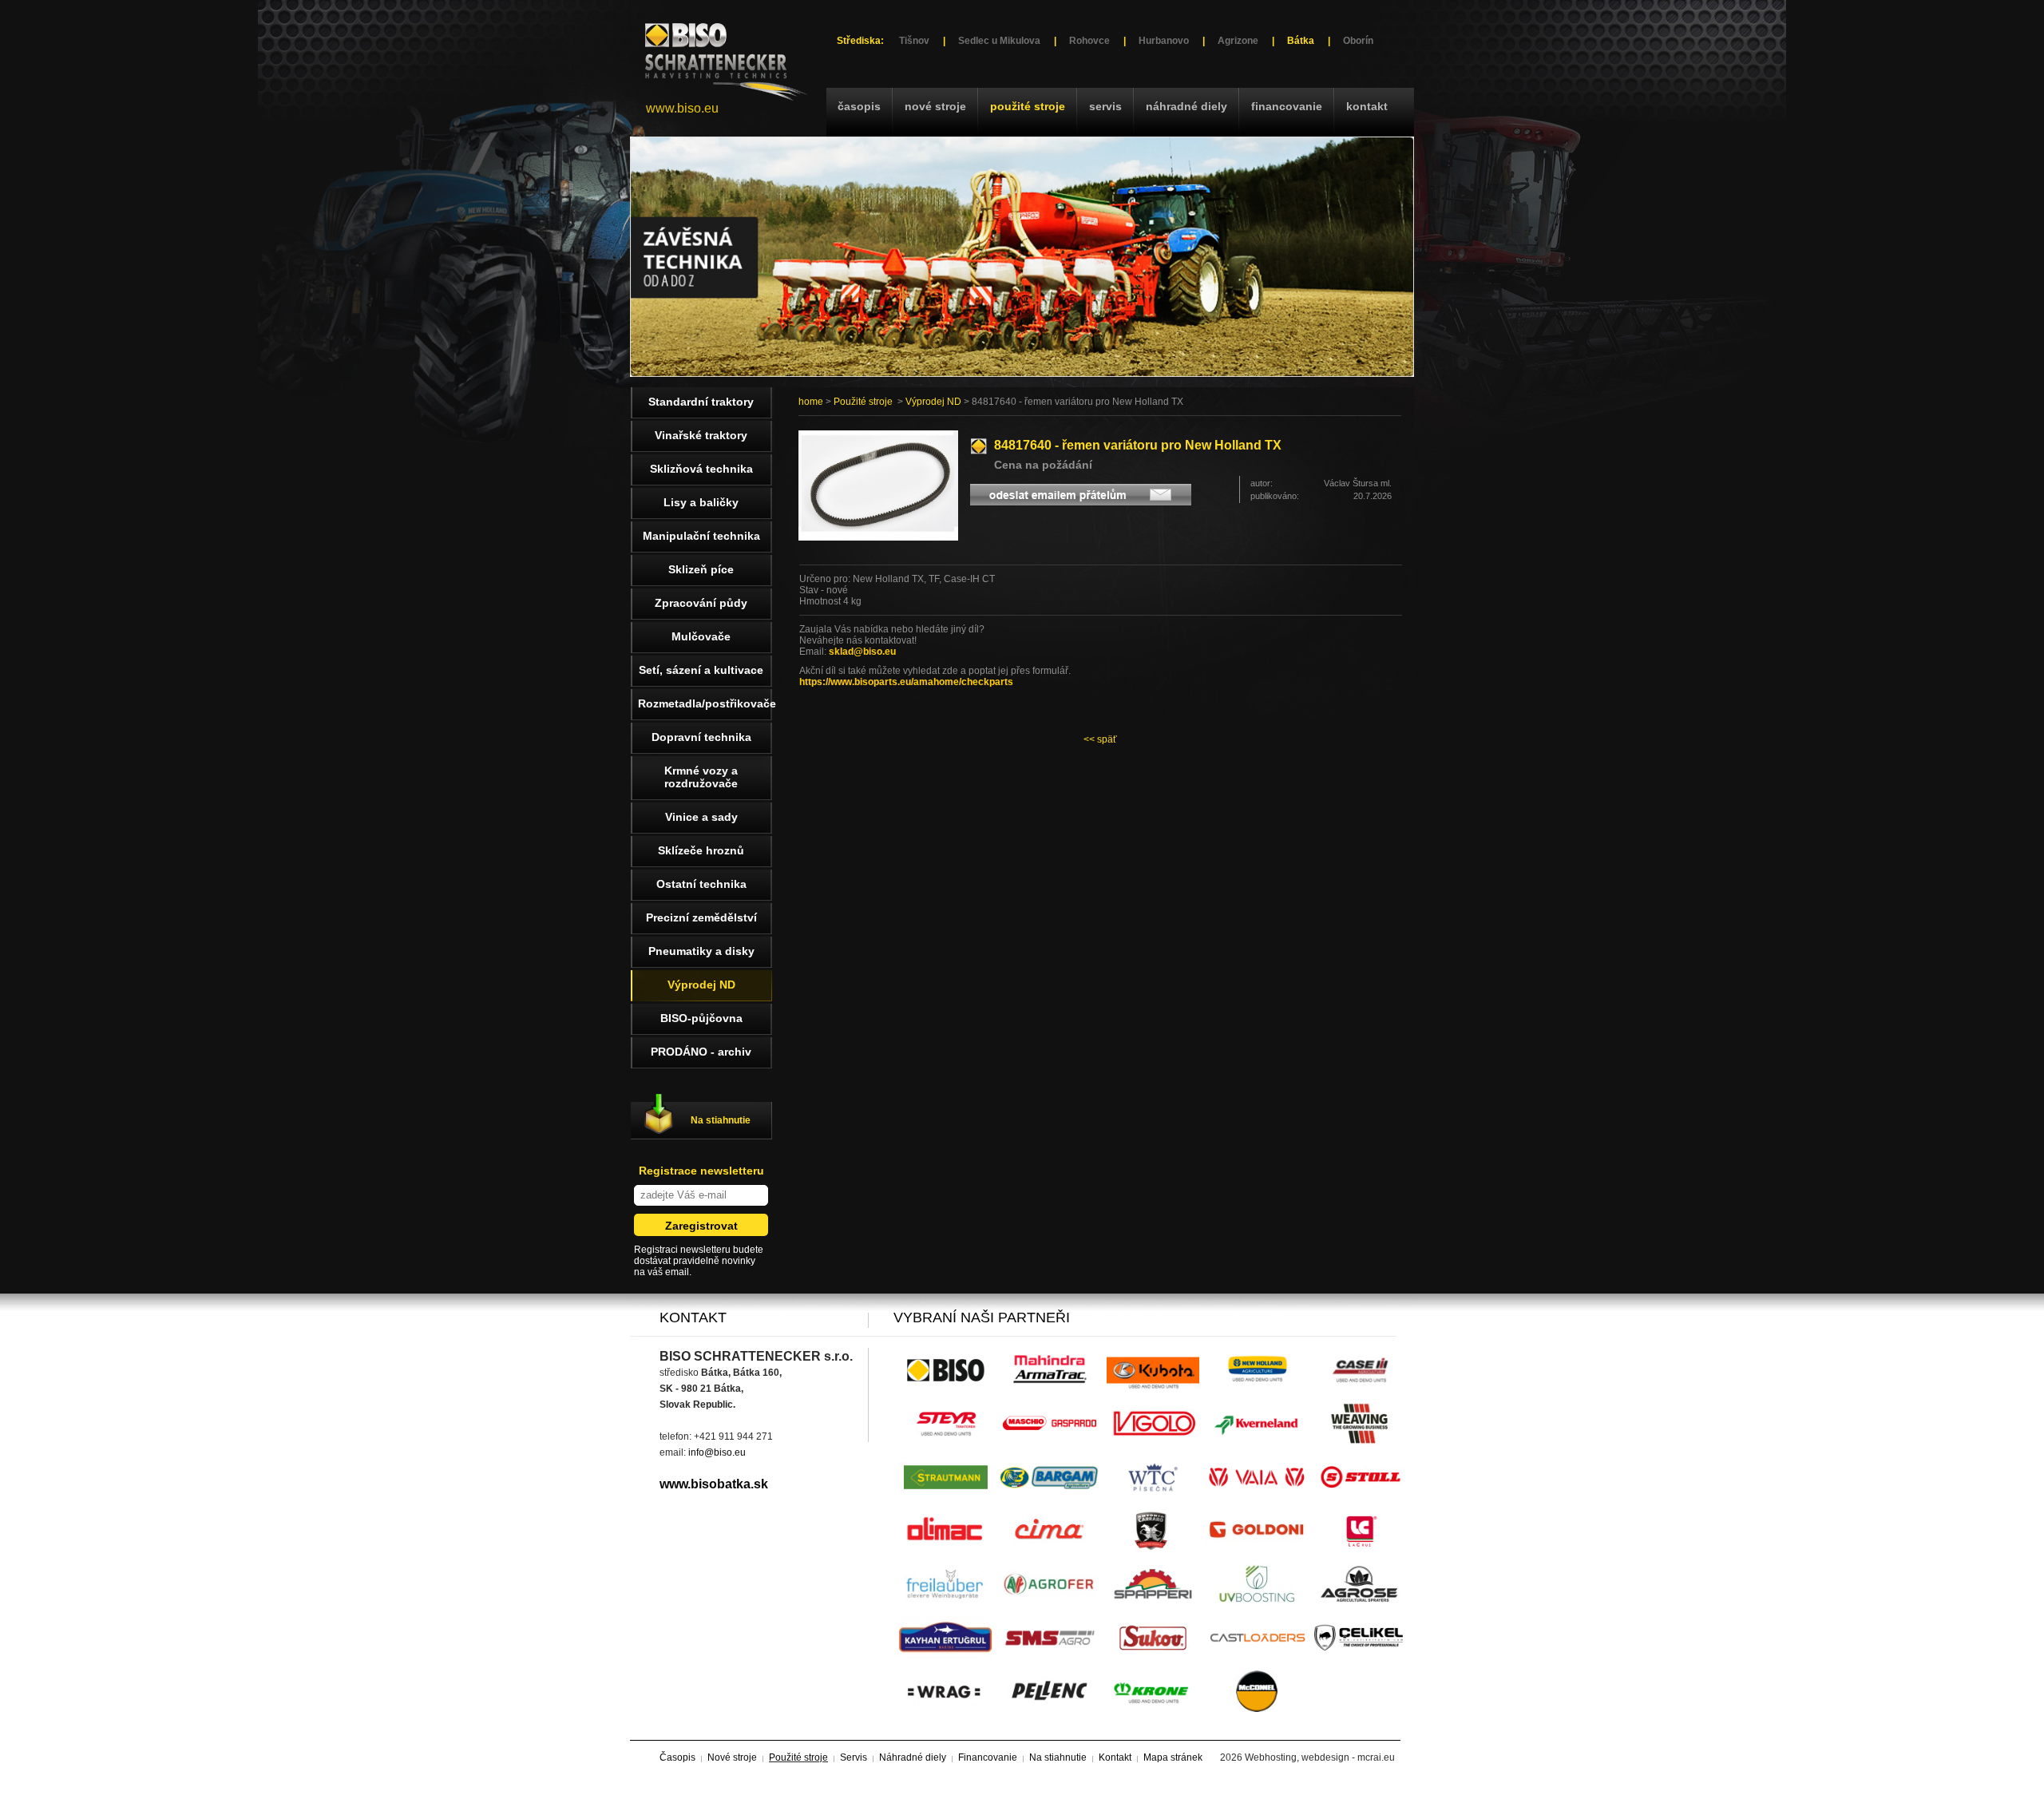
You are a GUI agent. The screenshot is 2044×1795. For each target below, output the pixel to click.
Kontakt (1367, 106)
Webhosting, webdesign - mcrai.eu (1320, 1757)
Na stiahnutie (721, 1120)
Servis (1105, 106)
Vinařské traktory (701, 435)
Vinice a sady (701, 817)
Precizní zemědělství (701, 917)
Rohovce (1089, 41)
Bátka (1301, 41)
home (811, 402)
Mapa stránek (1173, 1757)
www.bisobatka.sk (714, 1484)
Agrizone (1238, 41)
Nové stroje (935, 106)
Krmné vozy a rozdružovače (701, 777)
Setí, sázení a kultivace (701, 670)
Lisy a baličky (701, 502)
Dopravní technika (701, 737)
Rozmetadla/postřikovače (705, 703)
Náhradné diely (1186, 106)
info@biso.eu (717, 1452)
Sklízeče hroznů (701, 850)
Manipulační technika (701, 536)
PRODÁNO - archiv (701, 1052)
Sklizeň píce (701, 569)
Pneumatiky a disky (701, 951)
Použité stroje (1028, 106)
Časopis (859, 106)
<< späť (1100, 739)
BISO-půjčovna (701, 1018)
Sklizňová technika (701, 469)
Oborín (1358, 41)
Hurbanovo (1164, 41)
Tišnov (914, 41)
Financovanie (1287, 106)
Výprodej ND (933, 402)
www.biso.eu (682, 108)
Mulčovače (701, 636)
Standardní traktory (701, 402)
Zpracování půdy (701, 603)
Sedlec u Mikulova (999, 41)
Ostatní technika (701, 884)
